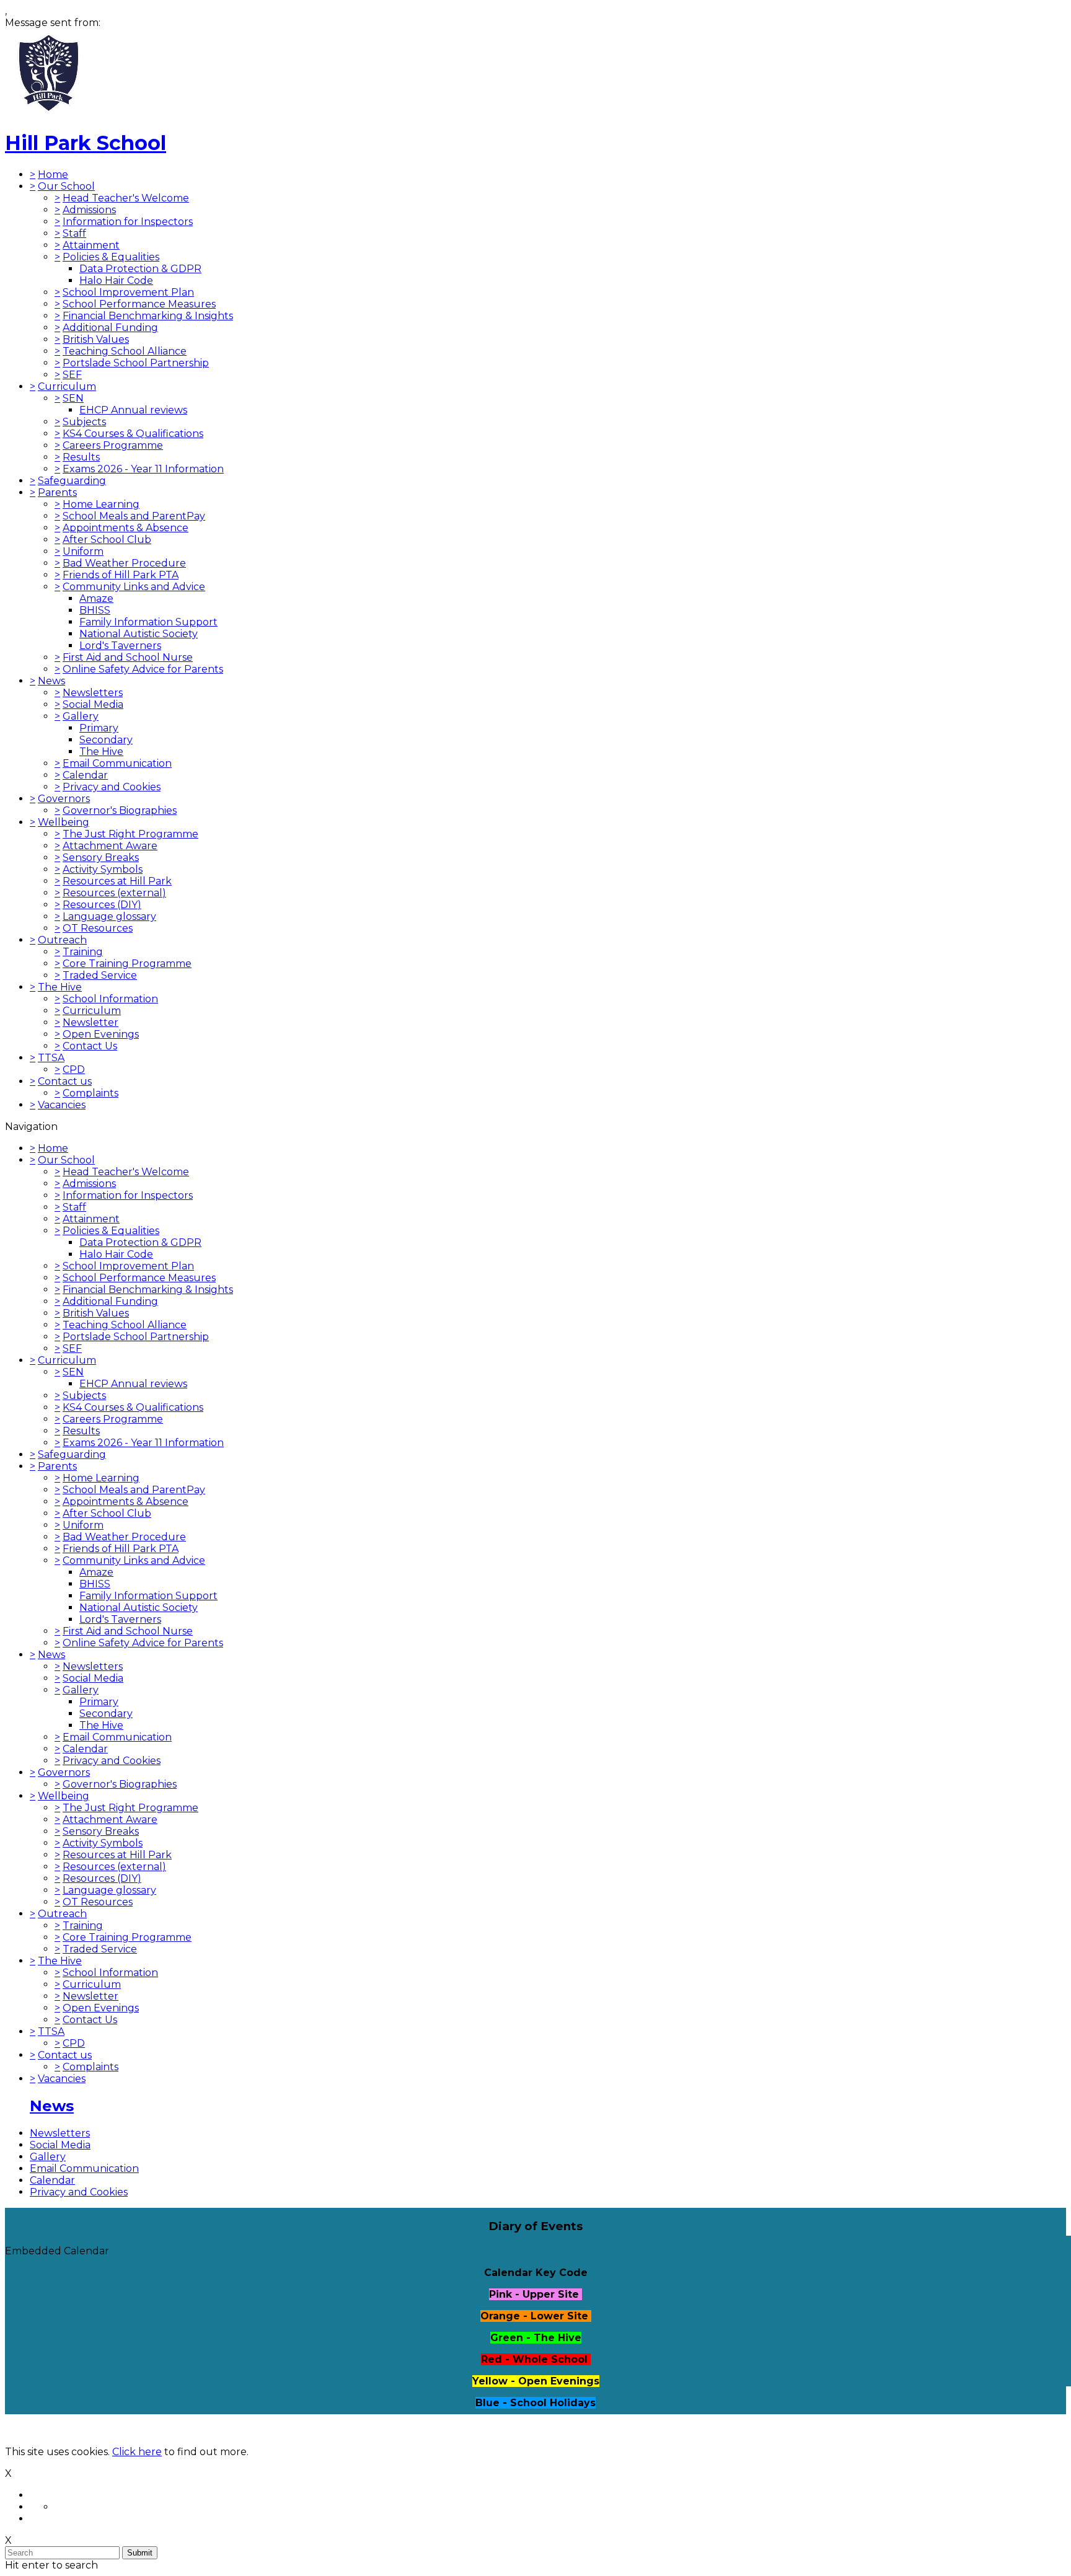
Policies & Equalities (111, 257)
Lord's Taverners (120, 646)
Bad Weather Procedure (124, 563)
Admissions (89, 210)
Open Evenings (101, 1034)
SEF (72, 375)
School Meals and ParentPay (134, 516)
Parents (57, 492)
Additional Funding (110, 328)
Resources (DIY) (102, 905)
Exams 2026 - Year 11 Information (143, 469)
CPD (74, 1070)
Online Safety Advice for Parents (143, 669)
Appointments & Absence (126, 528)
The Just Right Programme (130, 834)
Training (83, 952)
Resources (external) (114, 893)
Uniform (83, 551)
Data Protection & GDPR (140, 269)
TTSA (51, 1058)
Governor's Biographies (120, 810)
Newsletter (90, 1022)
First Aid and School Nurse (128, 657)
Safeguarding (72, 481)
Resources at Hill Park (117, 881)
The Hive (101, 752)
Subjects (84, 422)
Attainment (91, 245)
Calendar (85, 775)
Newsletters (93, 693)
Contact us (65, 1081)
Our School (66, 186)
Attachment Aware (110, 846)
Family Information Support (148, 622)
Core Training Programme (127, 964)
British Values (96, 339)
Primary (99, 728)
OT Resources (98, 928)
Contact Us (90, 1046)
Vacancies (62, 1105)
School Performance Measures (139, 304)
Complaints (90, 1093)
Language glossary (109, 916)
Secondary (106, 740)
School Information (110, 999)
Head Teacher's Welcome (126, 198)
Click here (137, 2452)
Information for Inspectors (128, 222)
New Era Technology (197, 2430)
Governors (64, 799)
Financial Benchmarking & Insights (148, 316)
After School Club (107, 540)
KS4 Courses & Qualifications (133, 434)
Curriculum (67, 386)
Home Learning (101, 504)
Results (81, 457)
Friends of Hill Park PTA (121, 575)
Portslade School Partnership (136, 363)
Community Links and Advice (134, 587)
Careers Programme (113, 445)
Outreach (62, 940)
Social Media (93, 704)
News (51, 681)
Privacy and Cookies (112, 787)
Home (53, 174)
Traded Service (100, 975)
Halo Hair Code (116, 280)
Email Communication (117, 763)
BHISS (95, 610)
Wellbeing (64, 822)
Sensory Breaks (101, 858)
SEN (73, 398)
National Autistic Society (139, 634)
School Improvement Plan (128, 292)
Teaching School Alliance (125, 351)
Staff (74, 233)
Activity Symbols (103, 869)
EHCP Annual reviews (133, 410)
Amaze (96, 598)
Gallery (81, 716)
